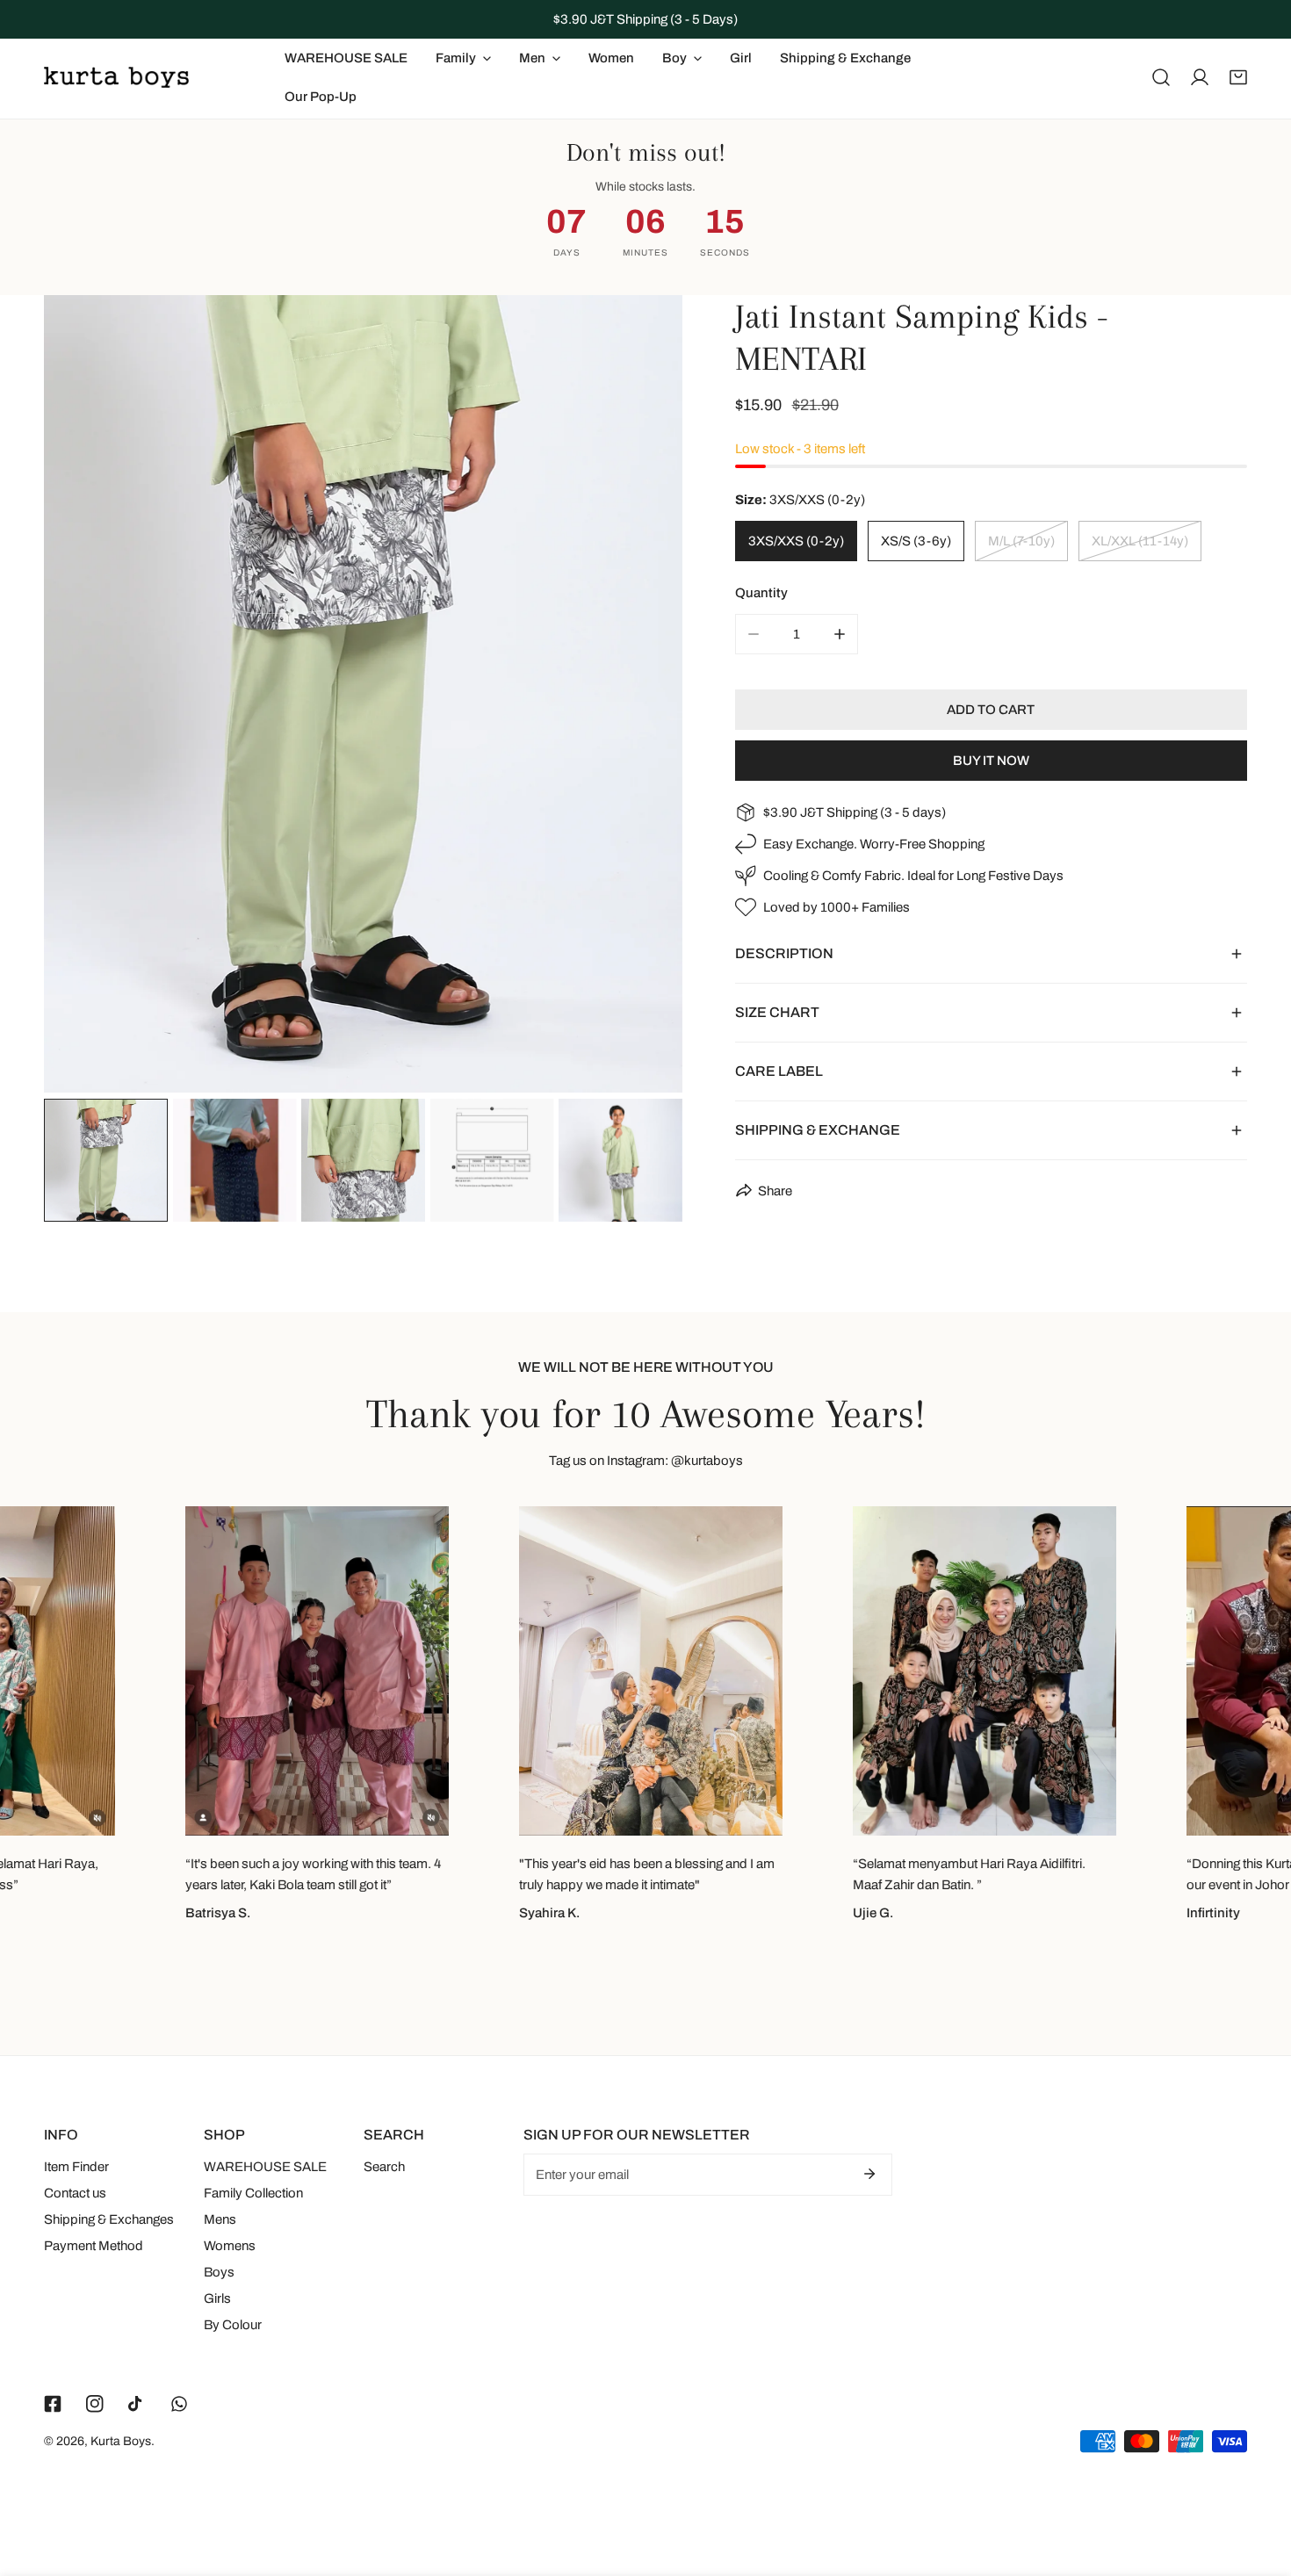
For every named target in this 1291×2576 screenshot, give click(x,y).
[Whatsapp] (179, 2404)
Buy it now (991, 761)
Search (384, 2167)
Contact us (75, 2193)
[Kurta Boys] (116, 77)
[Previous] (85, 696)
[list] (363, 694)
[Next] (641, 696)
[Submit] (869, 2174)
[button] (1238, 77)
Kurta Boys (121, 2441)
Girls (217, 2298)
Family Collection (253, 2193)
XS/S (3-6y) (916, 541)
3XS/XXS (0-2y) (796, 541)
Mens (220, 2219)
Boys (219, 2272)
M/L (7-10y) (1021, 541)
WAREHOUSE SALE (265, 2167)
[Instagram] (95, 2404)
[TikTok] (137, 2404)
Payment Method (94, 2246)
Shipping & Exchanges (109, 2219)
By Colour (233, 2325)
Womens (230, 2246)
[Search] (1161, 77)
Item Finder (76, 2167)
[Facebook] (53, 2404)
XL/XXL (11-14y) (1140, 541)
